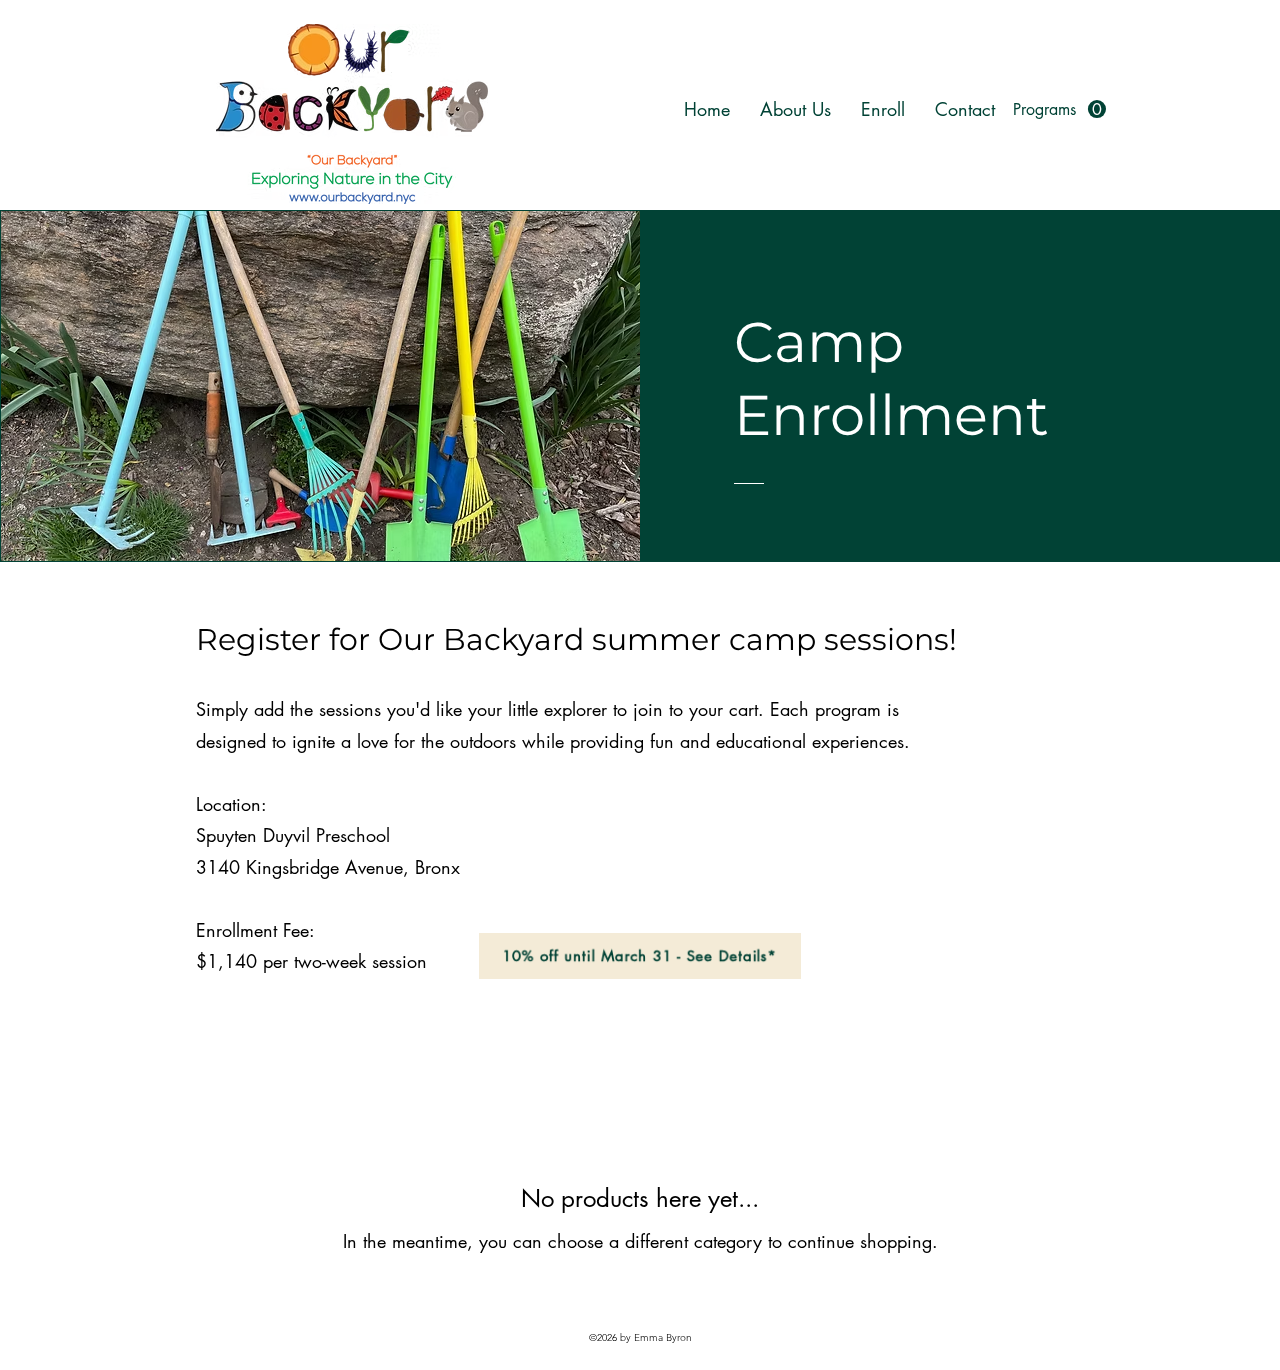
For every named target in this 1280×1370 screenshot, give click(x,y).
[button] (1059, 109)
